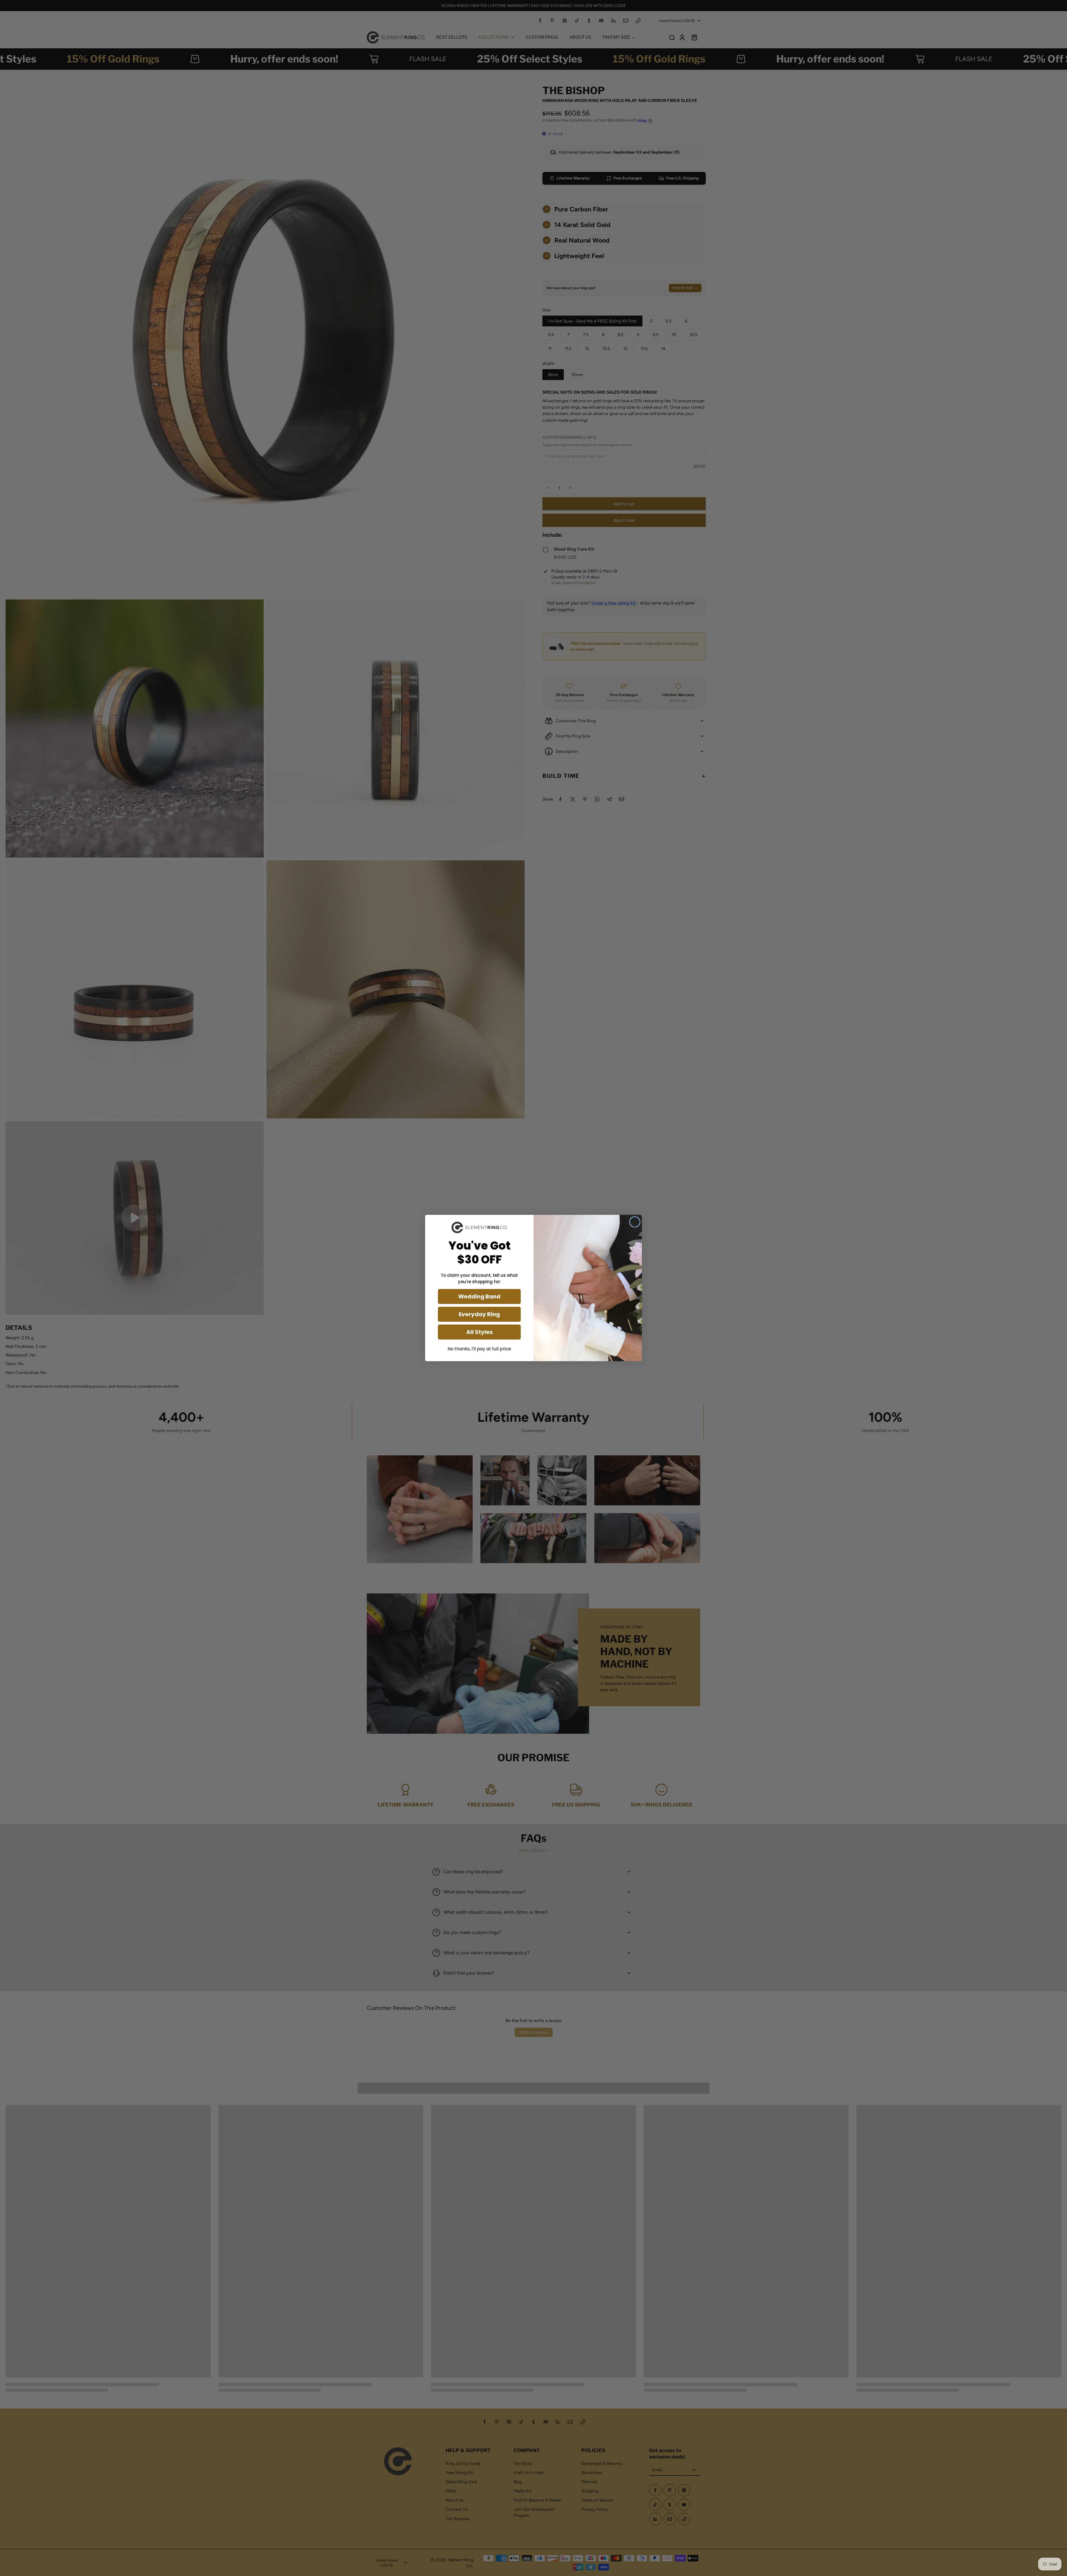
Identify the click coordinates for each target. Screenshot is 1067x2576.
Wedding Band (479, 1296)
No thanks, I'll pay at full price (479, 1349)
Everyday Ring (479, 1314)
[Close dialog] (635, 1222)
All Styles (479, 1332)
